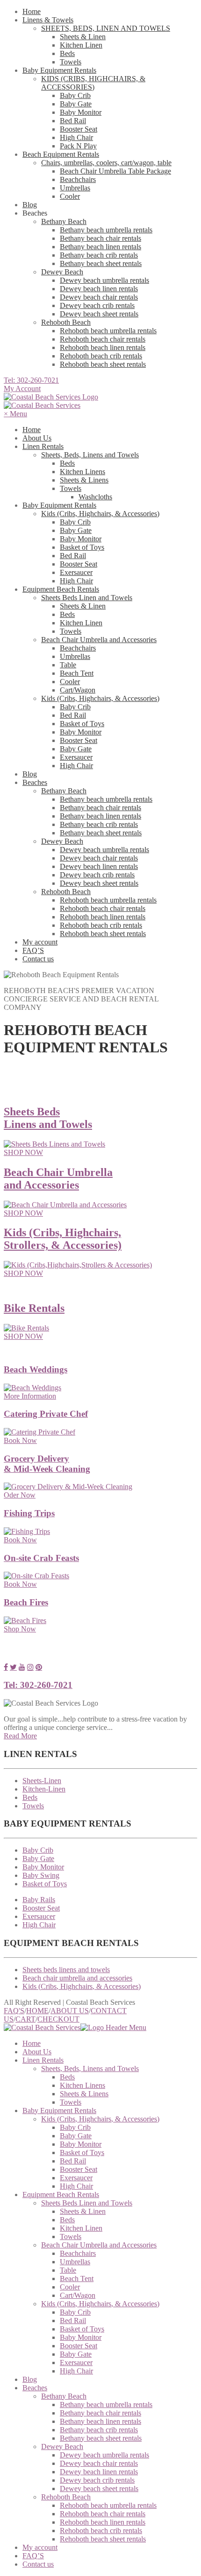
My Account (22, 388)
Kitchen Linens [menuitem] (83, 2085)
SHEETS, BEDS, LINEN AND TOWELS (106, 28)
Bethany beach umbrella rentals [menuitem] (106, 2404)
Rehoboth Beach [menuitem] (66, 2497)
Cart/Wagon (78, 690)
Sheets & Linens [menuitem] (84, 2094)
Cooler (70, 196)
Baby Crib (75, 95)
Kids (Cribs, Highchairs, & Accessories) (100, 514)
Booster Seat (79, 129)
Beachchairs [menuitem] (78, 2253)
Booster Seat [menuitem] (79, 2169)
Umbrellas (75, 188)
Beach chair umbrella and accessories (77, 1978)
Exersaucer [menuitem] (76, 2178)
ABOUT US (70, 2011)
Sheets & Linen (83, 37)
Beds (67, 53)
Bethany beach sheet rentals (101, 263)
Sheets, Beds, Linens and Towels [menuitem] (90, 2068)
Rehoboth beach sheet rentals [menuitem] (103, 2539)
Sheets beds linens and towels (66, 1970)
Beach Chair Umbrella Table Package (115, 171)
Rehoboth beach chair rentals (103, 339)
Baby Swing (41, 1875)
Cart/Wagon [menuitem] (78, 2295)
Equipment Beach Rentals (61, 589)
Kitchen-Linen (44, 1789)
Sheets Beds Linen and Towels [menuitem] (87, 2203)
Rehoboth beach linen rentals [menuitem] (103, 2522)
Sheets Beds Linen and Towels (87, 598)
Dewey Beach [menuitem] (62, 2446)
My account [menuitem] (40, 2547)
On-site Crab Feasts (41, 1558)
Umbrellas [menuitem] (75, 2262)
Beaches (35, 782)
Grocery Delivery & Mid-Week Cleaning (47, 1464)
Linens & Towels (48, 20)
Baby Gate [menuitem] (76, 2136)
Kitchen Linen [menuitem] (81, 2228)
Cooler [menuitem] (70, 2287)
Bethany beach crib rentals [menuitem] (99, 2430)
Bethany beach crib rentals (99, 255)
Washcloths (95, 497)
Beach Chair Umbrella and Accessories (99, 640)
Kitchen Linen (81, 45)
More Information (30, 1396)
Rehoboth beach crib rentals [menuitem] (101, 2530)
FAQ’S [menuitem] (33, 2556)
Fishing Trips (29, 1513)
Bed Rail (73, 121)
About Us (37, 438)
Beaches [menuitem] (35, 2388)
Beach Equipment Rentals (61, 154)
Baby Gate (76, 104)
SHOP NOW (23, 1152)
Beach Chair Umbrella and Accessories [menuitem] (99, 2245)
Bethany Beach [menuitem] (64, 2396)
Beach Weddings (36, 1369)
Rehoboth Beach (66, 322)
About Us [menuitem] (37, 2052)
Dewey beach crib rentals (97, 305)
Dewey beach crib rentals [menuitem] (97, 2480)
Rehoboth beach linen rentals (103, 347)
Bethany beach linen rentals (100, 247)
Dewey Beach (62, 272)
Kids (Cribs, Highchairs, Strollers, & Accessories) (63, 1239)
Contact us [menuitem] (38, 2564)
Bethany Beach (64, 221)
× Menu (15, 414)
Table (68, 665)
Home (32, 11)
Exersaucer (76, 572)
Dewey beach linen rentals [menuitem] (99, 2472)
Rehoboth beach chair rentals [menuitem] (103, 2514)
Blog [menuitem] (30, 2379)
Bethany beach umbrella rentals (106, 230)
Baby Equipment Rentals (59, 70)
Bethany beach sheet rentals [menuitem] (101, 2438)
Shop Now (20, 1629)
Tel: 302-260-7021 (31, 380)
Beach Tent (77, 673)
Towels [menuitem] (71, 2102)
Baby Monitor (81, 112)
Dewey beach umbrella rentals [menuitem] (104, 2455)
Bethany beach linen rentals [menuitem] (100, 2421)
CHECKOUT (58, 2019)
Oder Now (20, 1495)
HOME (37, 2011)
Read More (20, 1736)
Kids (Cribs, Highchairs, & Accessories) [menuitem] (100, 2119)
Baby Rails (39, 1900)
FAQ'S (14, 2011)
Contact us (38, 959)
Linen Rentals (43, 446)
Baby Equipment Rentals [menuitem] (59, 2110)
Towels (71, 62)
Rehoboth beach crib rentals (101, 356)
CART (25, 2019)
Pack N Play (78, 146)
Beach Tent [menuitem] (77, 2278)
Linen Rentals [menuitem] (43, 2060)
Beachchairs (78, 179)
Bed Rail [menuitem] (73, 2161)
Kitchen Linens (83, 472)
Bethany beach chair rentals (100, 238)
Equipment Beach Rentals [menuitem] (61, 2194)
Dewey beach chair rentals (99, 297)
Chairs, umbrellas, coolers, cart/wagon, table (106, 163)
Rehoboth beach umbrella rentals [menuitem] (108, 2505)
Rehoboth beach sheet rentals (103, 364)
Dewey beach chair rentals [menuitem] (99, 2463)
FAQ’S (33, 950)
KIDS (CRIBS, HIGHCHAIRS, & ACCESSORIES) (93, 83)
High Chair (76, 137)
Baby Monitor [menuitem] (81, 2144)
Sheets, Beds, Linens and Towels (90, 455)
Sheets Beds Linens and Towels (48, 1118)
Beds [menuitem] (67, 2077)
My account (40, 942)
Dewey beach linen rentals (99, 289)
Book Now (20, 1440)
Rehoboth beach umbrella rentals (108, 331)
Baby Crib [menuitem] (75, 2127)
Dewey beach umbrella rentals (104, 280)
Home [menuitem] (32, 2043)
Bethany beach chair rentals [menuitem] (100, 2413)
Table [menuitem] (68, 2270)
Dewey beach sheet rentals (99, 314)
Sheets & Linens (84, 480)
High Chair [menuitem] (76, 2186)
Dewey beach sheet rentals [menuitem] (99, 2488)
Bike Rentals (34, 1308)
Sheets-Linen (42, 1781)
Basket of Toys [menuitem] (82, 2152)
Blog (30, 205)
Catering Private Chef (46, 1414)
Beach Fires (26, 1602)
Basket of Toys (82, 547)
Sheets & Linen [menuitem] (83, 2211)
